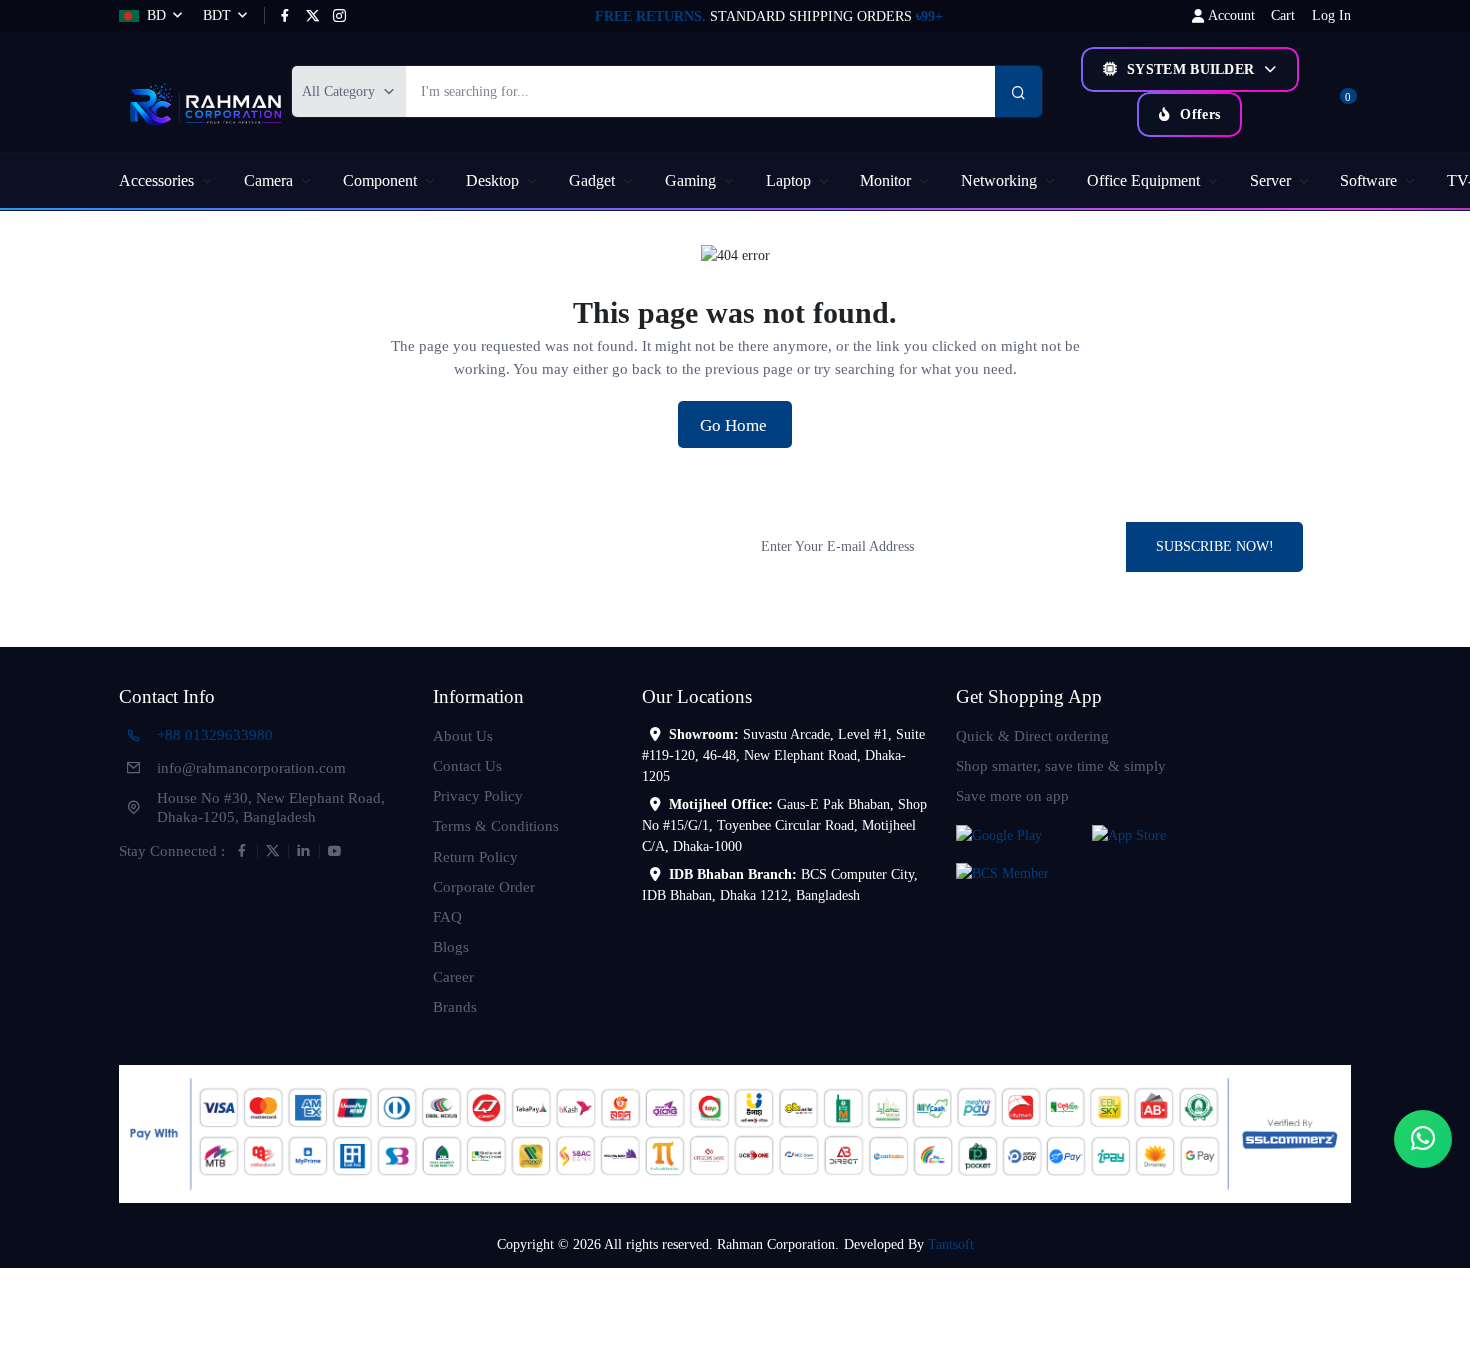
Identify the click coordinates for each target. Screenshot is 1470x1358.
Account (1231, 15)
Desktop (492, 180)
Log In (1331, 15)
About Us (463, 735)
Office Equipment (1143, 180)
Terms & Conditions (496, 825)
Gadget (592, 180)
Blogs (451, 946)
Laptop (788, 180)
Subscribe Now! (1215, 546)
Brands (455, 1006)
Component (380, 180)
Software (1368, 180)
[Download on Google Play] (1020, 834)
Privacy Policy (478, 795)
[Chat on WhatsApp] (1423, 1139)
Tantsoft (951, 1244)
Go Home (735, 425)
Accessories (156, 180)
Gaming (690, 180)
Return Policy (475, 856)
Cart (1283, 15)
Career (453, 976)
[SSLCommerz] (735, 1132)
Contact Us (467, 765)
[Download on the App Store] (1156, 834)
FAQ (447, 916)
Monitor (885, 180)
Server (1270, 180)
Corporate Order (484, 886)
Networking (999, 180)
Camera (268, 180)
